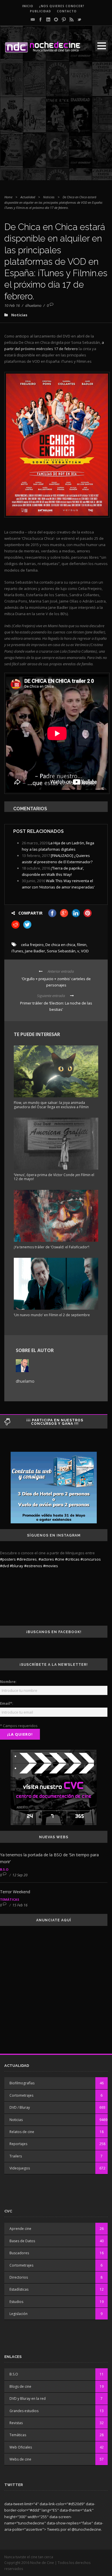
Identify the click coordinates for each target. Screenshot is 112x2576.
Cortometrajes (21, 2095)
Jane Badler (35, 951)
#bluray (17, 1566)
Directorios (19, 2277)
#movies (51, 1566)
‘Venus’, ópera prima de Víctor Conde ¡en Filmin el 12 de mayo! (54, 1177)
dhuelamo (33, 305)
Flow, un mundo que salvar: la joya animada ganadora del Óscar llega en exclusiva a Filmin (51, 1105)
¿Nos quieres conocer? (62, 6)
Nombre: (8, 1682)
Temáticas (10, 1899)
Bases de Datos (22, 2241)
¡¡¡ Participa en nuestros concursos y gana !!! (55, 1422)
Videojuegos (20, 2168)
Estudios (16, 2302)
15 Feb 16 (20, 1905)
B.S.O (4, 1869)
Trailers (16, 2156)
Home (8, 197)
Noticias (49, 197)
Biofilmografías (22, 2083)
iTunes (17, 951)
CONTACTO (67, 11)
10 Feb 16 (12, 305)
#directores (27, 1559)
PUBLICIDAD (40, 11)
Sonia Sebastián (61, 951)
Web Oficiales (21, 2447)
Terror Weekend (15, 1892)
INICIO (28, 6)
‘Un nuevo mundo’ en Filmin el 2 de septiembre (52, 1315)
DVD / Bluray (20, 2107)
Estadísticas (19, 2289)
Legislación (19, 2314)
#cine (60, 1559)
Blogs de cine (20, 2386)
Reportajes (18, 2144)
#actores (46, 1559)
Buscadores (19, 2253)
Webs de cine (20, 2459)
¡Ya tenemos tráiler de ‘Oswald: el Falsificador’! (52, 1247)
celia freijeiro (32, 945)
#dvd (4, 1566)
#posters (8, 1559)
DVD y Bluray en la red (28, 2399)
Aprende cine (20, 2229)
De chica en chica (60, 945)
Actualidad (28, 197)
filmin (82, 945)
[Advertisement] (56, 124)
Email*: (7, 1703)
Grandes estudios (24, 2411)
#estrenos (33, 1566)
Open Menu (102, 46)
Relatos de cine (22, 2132)
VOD (85, 951)
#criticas (72, 1559)
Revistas (16, 2423)
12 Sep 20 (20, 1875)
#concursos (91, 1559)
